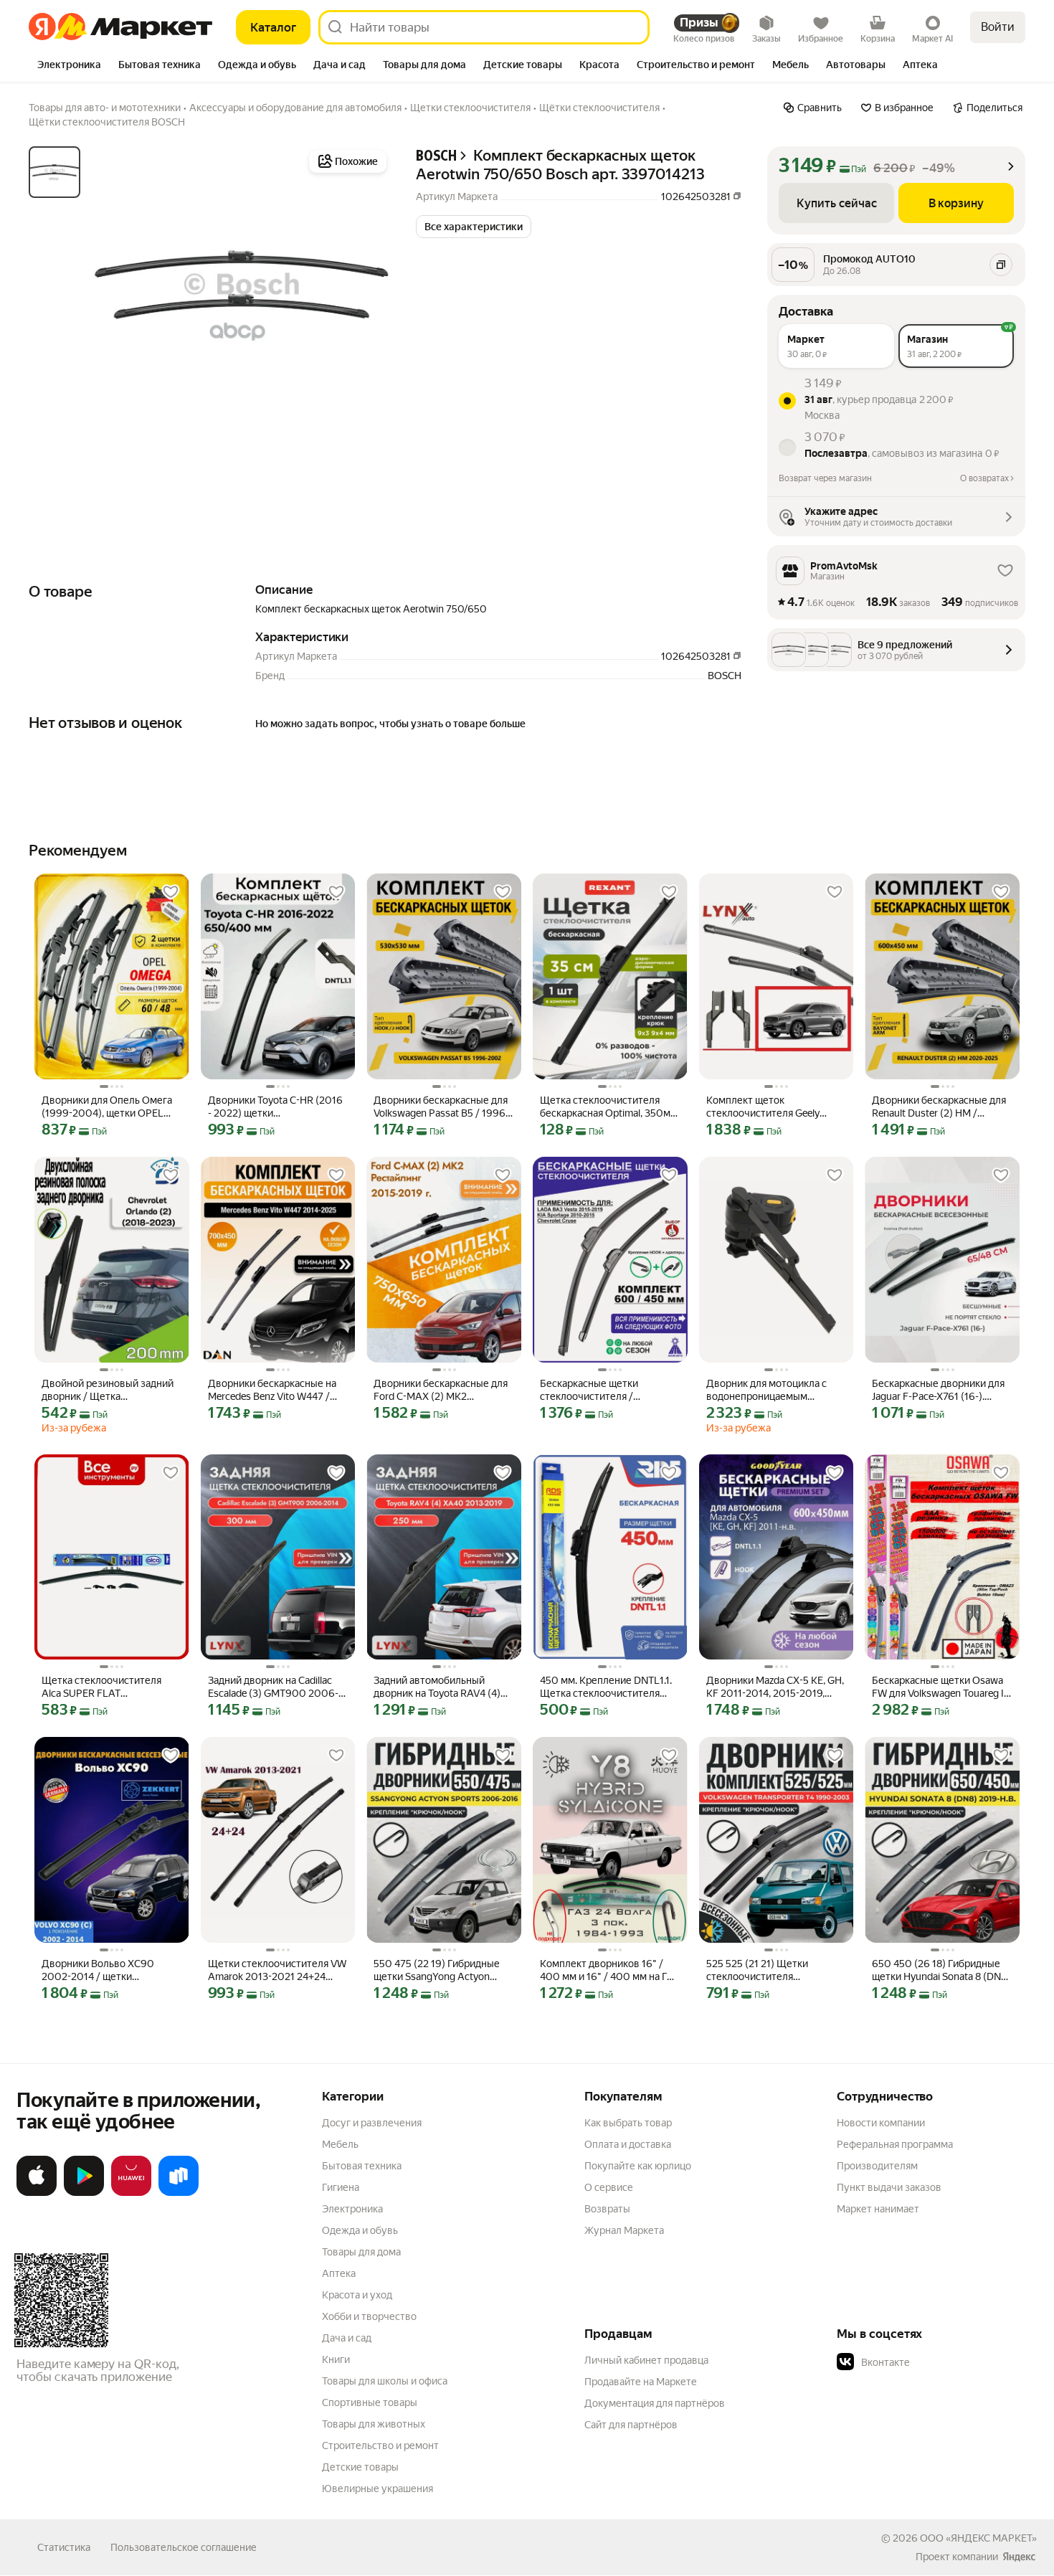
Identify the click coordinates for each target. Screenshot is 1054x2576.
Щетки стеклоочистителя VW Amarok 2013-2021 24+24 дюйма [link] (277, 1970)
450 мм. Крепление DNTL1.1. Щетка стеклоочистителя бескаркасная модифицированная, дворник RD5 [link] (608, 1687)
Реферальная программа (895, 2144)
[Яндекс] (1019, 2557)
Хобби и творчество (369, 2316)
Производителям (877, 2166)
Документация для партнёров (655, 2403)
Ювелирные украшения (378, 2489)
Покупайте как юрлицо (638, 2166)
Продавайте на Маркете (641, 2382)
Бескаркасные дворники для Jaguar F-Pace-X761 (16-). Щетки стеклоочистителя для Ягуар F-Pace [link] (941, 1390)
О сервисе (609, 2187)
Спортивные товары (370, 2402)
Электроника (352, 2209)
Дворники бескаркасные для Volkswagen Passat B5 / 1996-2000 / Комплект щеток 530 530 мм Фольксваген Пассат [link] (441, 1107)
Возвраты (607, 2209)
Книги (336, 2359)
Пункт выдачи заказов (889, 2187)
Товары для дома (361, 2252)
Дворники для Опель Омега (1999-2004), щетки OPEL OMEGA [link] (107, 1107)
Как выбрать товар (628, 2123)
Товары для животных (374, 2424)
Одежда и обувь (360, 2230)
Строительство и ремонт (380, 2445)
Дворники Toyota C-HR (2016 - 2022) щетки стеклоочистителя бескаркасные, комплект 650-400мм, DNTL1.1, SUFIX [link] (275, 1107)
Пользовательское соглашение (184, 2547)
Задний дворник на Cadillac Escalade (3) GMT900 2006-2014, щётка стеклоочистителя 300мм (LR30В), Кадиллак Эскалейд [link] (275, 1687)
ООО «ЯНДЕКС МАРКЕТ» (978, 2538)
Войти (998, 27)
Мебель (340, 2144)
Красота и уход (357, 2295)
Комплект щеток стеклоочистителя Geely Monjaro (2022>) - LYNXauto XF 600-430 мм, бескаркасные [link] (770, 1107)
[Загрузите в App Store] (37, 2193)
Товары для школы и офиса (385, 2381)
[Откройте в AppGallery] (131, 2193)
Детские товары (360, 2467)
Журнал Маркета (624, 2230)
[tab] (69, 66)
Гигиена (341, 2187)
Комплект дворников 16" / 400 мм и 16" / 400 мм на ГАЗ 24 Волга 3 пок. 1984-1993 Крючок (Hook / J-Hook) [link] (610, 1970)
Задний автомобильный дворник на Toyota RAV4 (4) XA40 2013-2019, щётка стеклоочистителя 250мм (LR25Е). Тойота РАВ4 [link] (437, 1687)
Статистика (64, 2547)
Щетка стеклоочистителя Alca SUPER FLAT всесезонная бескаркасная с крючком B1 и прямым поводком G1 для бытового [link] (108, 1687)
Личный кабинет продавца (646, 2360)
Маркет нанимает (878, 2209)
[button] (474, 227)
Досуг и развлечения (372, 2123)
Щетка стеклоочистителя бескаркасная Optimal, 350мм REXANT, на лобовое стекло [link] (609, 1107)
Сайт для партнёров (631, 2425)
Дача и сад (347, 2338)
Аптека (339, 2273)
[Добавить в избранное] (171, 892)
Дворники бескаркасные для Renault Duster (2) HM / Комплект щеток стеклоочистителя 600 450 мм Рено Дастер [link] (939, 1107)
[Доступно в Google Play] (84, 2193)
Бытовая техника (362, 2166)
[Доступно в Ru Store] (179, 2193)
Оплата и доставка (628, 2144)
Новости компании (881, 2123)
